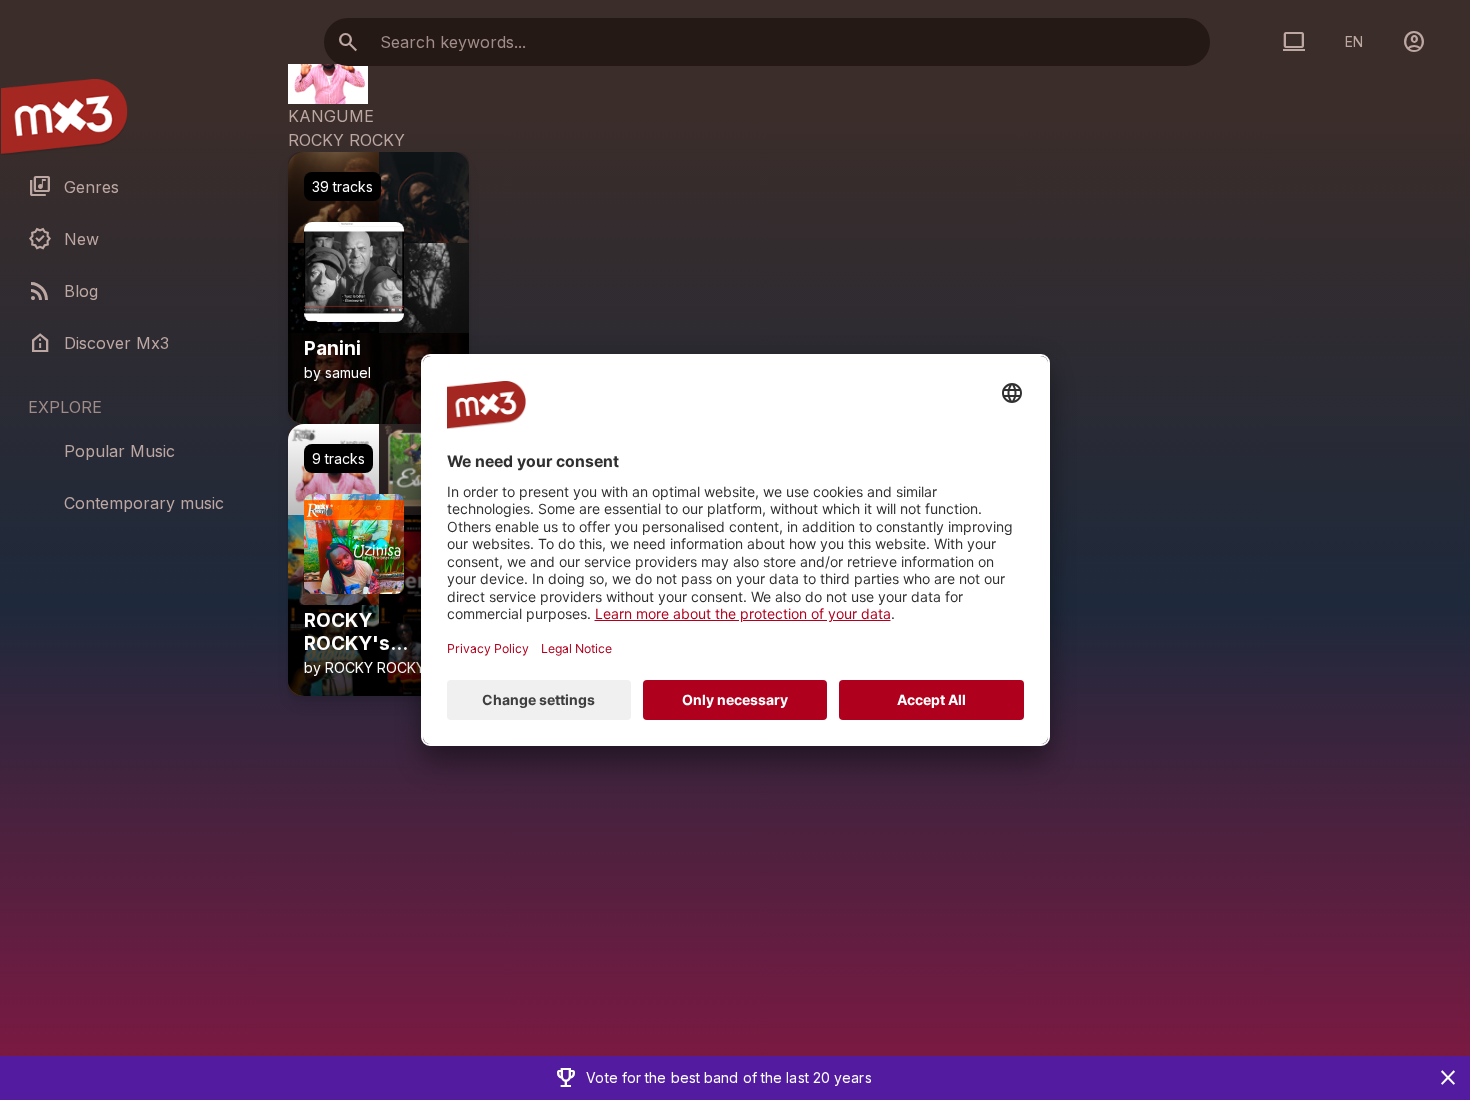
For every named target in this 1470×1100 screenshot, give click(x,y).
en (1354, 41)
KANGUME (331, 116)
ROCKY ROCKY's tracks (347, 633)
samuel (348, 372)
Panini (332, 349)
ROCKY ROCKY (346, 140)
